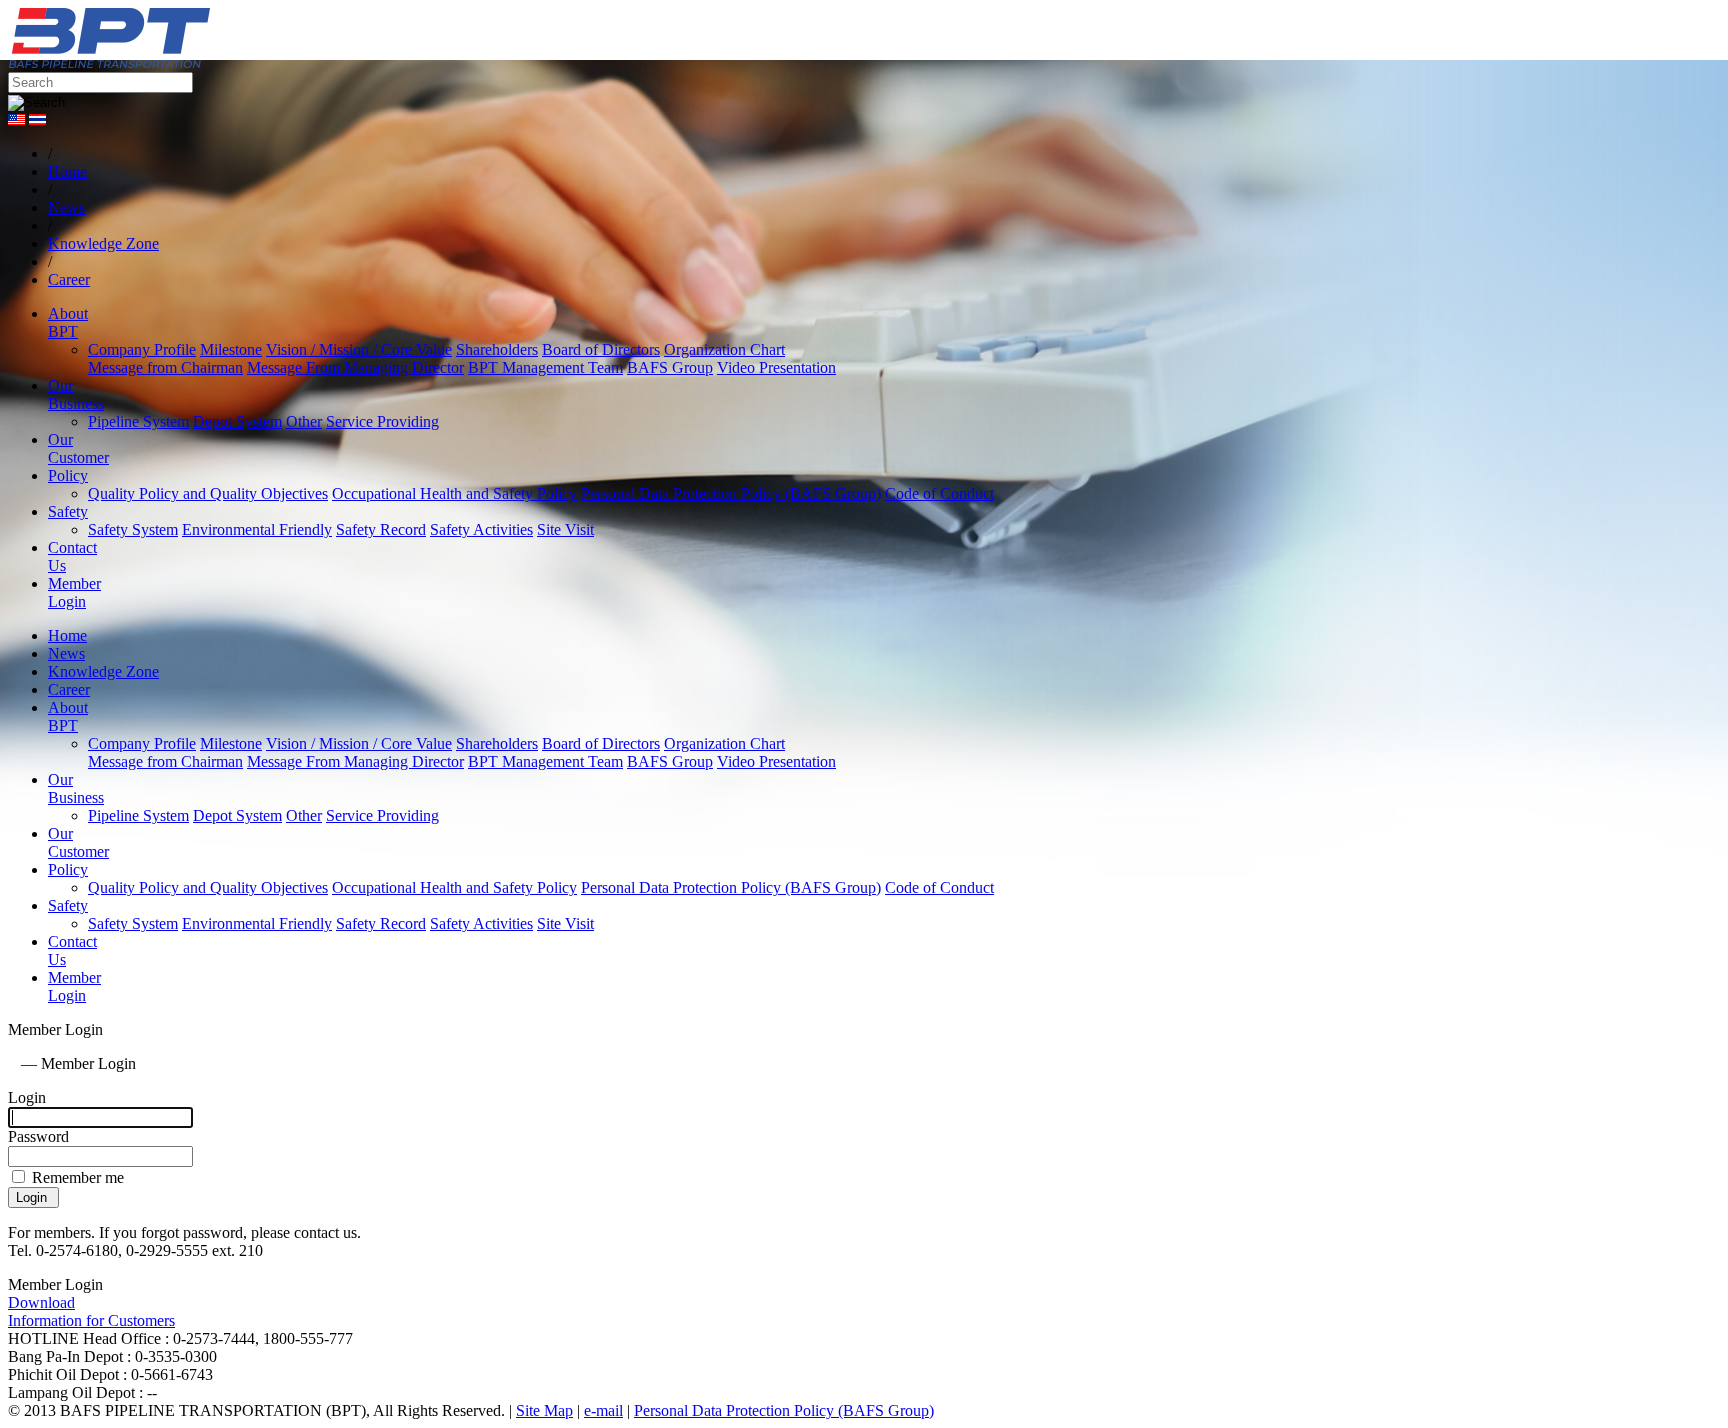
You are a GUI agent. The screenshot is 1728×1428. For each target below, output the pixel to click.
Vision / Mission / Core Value (359, 349)
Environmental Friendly (257, 529)
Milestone (231, 349)
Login (27, 1097)
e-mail (603, 1410)
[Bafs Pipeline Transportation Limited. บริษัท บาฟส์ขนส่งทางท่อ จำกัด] (218, 62)
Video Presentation (776, 367)
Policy (68, 475)
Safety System (133, 529)
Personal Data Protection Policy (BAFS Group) (731, 493)
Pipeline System (138, 421)
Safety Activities (481, 529)
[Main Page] (12, 1063)
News (66, 653)
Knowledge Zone (103, 671)
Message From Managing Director (355, 367)
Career (69, 689)
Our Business (76, 394)
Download (41, 1302)
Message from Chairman (165, 367)
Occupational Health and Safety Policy (454, 493)
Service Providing (382, 421)
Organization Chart (724, 349)
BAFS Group (670, 367)
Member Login (74, 592)
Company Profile (142, 349)
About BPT (68, 322)
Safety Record (381, 529)
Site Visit (565, 529)
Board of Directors (601, 349)
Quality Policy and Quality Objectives (208, 493)
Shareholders (497, 349)
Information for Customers (91, 1320)
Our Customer (78, 448)
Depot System (237, 421)
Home (67, 635)
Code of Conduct (939, 493)
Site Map (544, 1410)
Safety (68, 511)
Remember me (76, 1177)
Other (304, 421)
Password (38, 1136)
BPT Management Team (545, 367)
